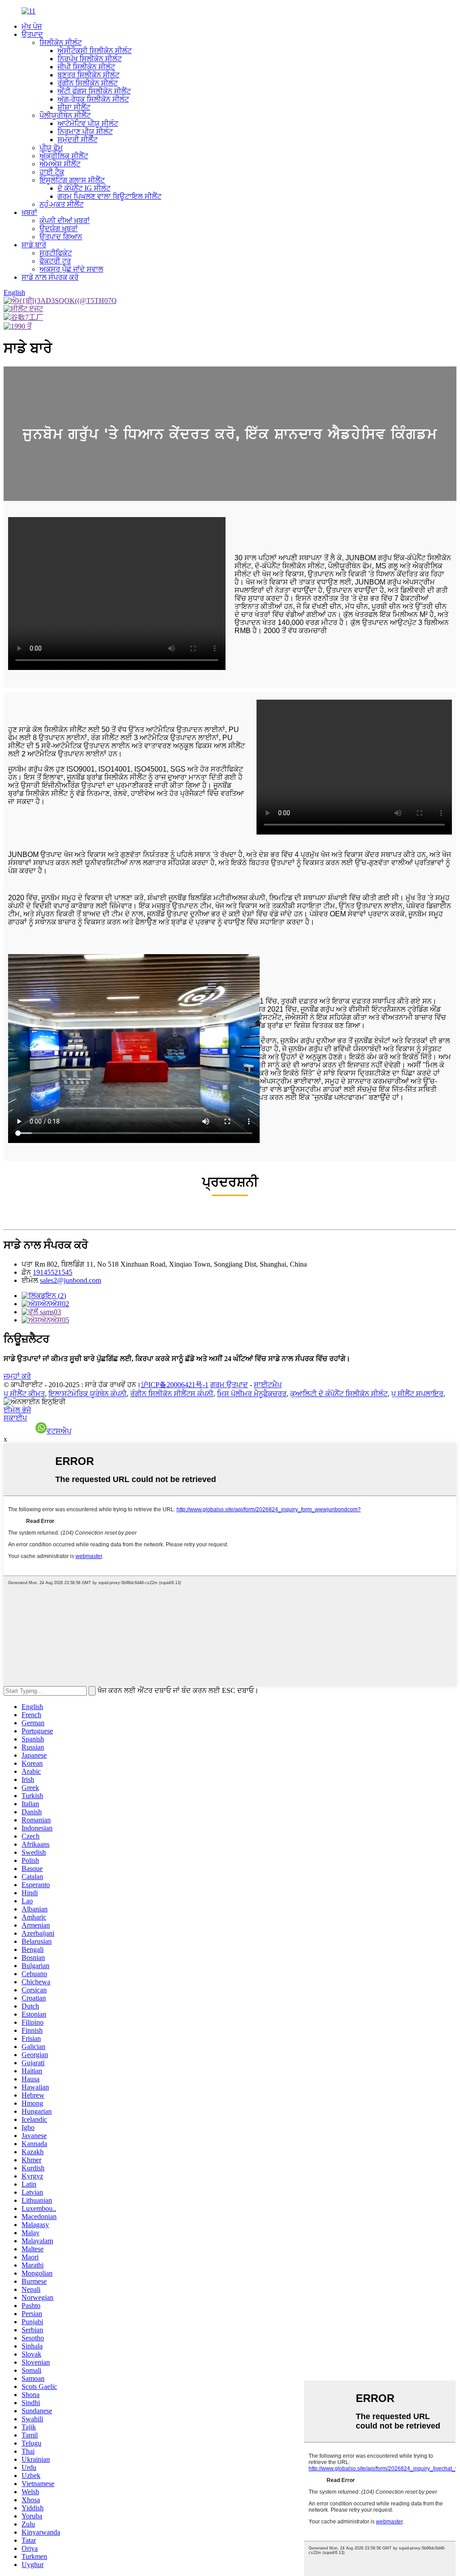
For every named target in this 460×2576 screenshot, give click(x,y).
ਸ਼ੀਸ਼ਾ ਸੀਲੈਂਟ (74, 107)
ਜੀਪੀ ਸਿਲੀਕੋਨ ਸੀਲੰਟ (86, 67)
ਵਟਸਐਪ (59, 1431)
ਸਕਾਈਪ (15, 1418)
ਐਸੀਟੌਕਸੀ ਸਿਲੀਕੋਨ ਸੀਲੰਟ (95, 51)
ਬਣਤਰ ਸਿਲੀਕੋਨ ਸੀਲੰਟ (88, 75)
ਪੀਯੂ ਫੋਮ (51, 148)
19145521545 (53, 1272)
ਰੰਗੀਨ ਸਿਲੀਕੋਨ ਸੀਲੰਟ (88, 83)
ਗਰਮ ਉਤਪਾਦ (229, 1385)
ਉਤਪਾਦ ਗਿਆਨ (61, 237)
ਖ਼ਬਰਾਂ (29, 212)
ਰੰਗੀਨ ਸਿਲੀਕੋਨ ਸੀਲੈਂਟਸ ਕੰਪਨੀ (172, 1394)
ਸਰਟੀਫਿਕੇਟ (56, 253)
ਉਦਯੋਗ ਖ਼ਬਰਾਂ (59, 229)
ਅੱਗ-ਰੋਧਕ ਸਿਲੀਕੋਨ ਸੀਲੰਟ (93, 99)
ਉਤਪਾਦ (32, 34)
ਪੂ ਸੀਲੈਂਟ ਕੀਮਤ (24, 1394)
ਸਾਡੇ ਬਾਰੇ (34, 245)
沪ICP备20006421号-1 (175, 1385)
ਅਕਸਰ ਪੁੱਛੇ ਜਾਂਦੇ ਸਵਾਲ (71, 269)
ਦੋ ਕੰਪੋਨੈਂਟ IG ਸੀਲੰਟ (84, 188)
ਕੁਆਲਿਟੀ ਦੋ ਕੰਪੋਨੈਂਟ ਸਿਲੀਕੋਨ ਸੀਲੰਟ (339, 1394)
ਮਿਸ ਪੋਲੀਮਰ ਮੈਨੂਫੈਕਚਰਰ (252, 1394)
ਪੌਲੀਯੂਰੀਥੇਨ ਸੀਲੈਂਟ (65, 115)
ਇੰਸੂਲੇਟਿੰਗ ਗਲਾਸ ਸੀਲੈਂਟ (72, 180)
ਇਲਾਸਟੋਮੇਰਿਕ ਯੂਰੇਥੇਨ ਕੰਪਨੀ (88, 1394)
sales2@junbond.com (71, 1280)
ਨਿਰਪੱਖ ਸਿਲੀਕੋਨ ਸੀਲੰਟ (90, 59)
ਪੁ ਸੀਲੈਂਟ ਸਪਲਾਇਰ (417, 1394)
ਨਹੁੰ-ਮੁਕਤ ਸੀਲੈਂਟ (62, 204)
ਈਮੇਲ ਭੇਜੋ (17, 1410)
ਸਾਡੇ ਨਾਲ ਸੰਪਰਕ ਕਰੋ (50, 277)
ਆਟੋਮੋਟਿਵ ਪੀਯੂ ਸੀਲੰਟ (88, 123)
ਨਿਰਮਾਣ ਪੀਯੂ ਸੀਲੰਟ (85, 132)
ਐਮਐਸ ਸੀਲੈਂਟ (60, 164)
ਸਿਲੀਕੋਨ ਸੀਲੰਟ (61, 42)
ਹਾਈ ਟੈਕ (52, 172)
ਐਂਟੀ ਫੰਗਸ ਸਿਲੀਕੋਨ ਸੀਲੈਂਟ (94, 91)
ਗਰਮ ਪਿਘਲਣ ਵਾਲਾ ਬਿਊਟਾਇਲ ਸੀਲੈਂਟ (109, 196)
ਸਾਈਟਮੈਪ (268, 1385)
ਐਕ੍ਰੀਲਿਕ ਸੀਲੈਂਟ (64, 156)
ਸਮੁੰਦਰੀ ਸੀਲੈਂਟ (77, 140)
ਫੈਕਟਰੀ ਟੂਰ (55, 261)
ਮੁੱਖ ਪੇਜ (32, 26)
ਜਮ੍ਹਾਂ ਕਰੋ (17, 1376)
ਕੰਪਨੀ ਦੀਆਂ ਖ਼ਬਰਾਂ (65, 221)
